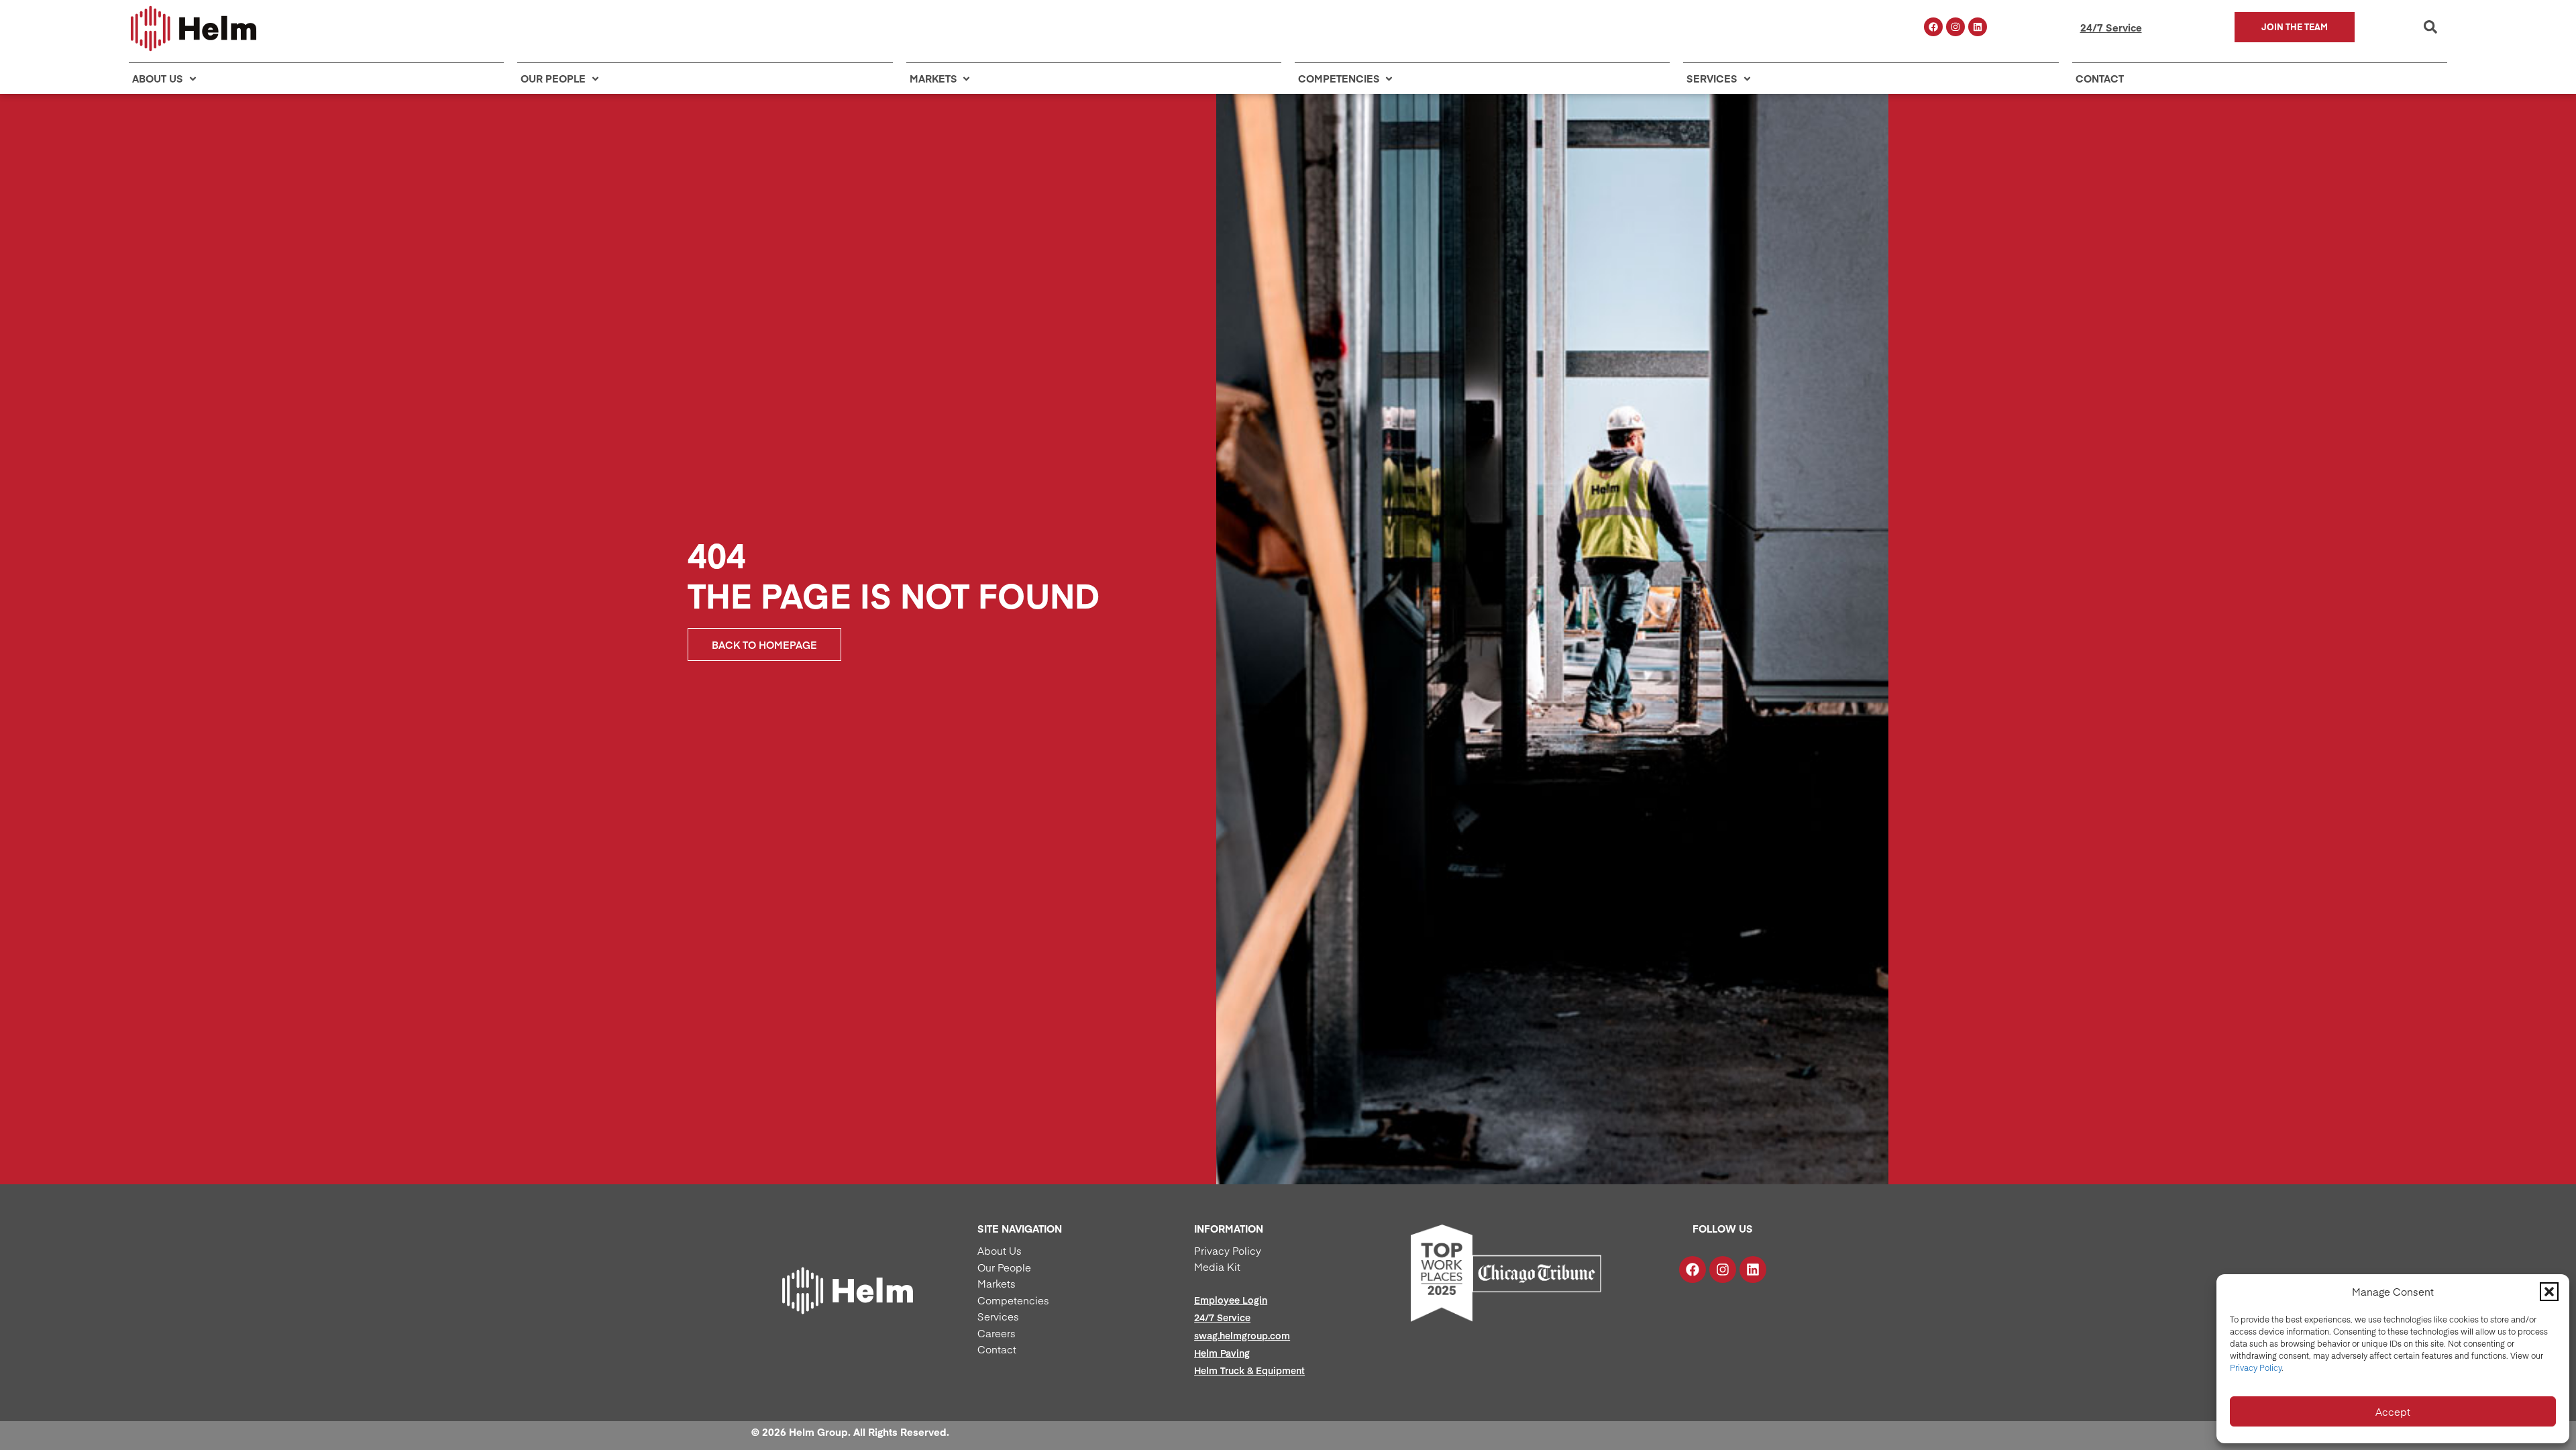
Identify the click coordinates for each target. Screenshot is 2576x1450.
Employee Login (1231, 1300)
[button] (2549, 1292)
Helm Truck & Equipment (1249, 1370)
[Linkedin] (1978, 27)
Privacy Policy (2256, 1367)
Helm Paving (1222, 1353)
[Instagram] (1955, 27)
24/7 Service (2111, 27)
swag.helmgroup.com (1242, 1335)
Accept (2393, 1411)
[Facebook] (1933, 27)
